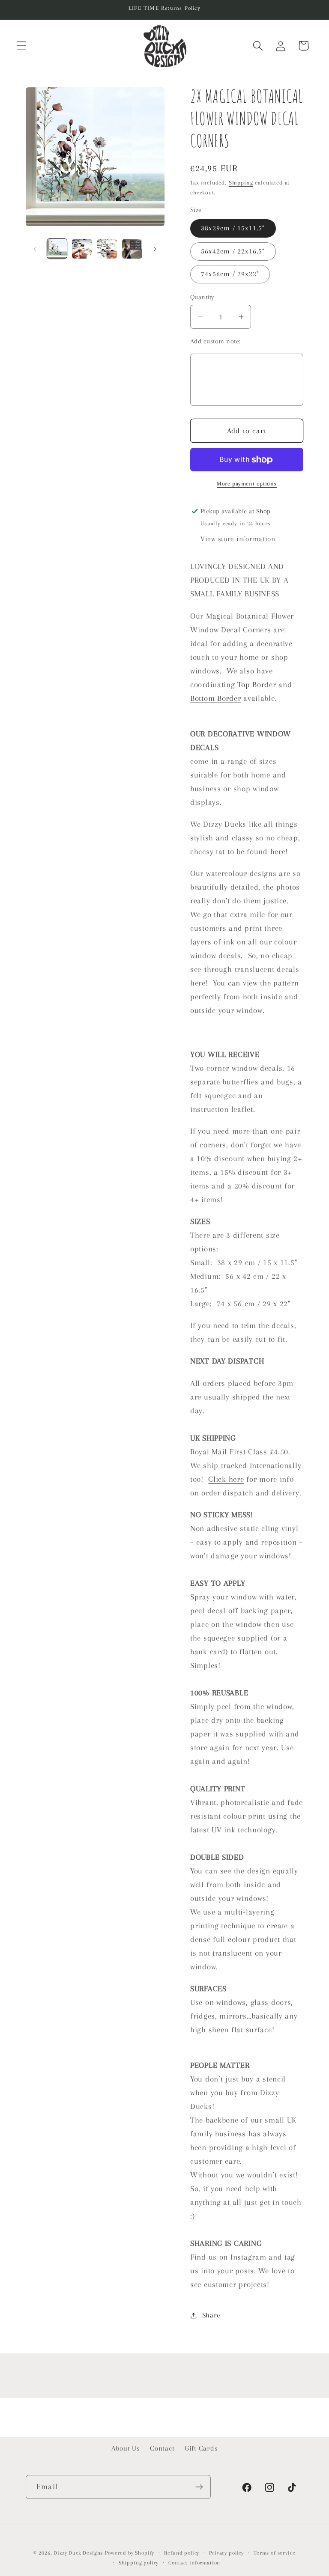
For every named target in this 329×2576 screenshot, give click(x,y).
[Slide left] (35, 249)
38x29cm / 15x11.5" (233, 228)
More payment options (247, 484)
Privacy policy (226, 2553)
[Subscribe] (199, 2487)
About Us (126, 2448)
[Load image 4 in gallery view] (132, 249)
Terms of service (274, 2553)
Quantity (202, 297)
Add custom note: (215, 341)
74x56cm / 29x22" (230, 274)
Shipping (241, 183)
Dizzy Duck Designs (78, 2553)
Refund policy (182, 2553)
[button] (22, 46)
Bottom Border (215, 698)
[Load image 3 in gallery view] (107, 249)
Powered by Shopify (130, 2553)
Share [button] (211, 2315)
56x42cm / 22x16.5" (233, 251)
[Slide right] (155, 249)
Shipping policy (139, 2563)
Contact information (194, 2563)
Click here (226, 1479)
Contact (162, 2448)
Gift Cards (201, 2448)
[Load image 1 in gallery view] (57, 249)
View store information (238, 539)
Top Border (257, 684)
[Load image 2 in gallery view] (82, 249)
